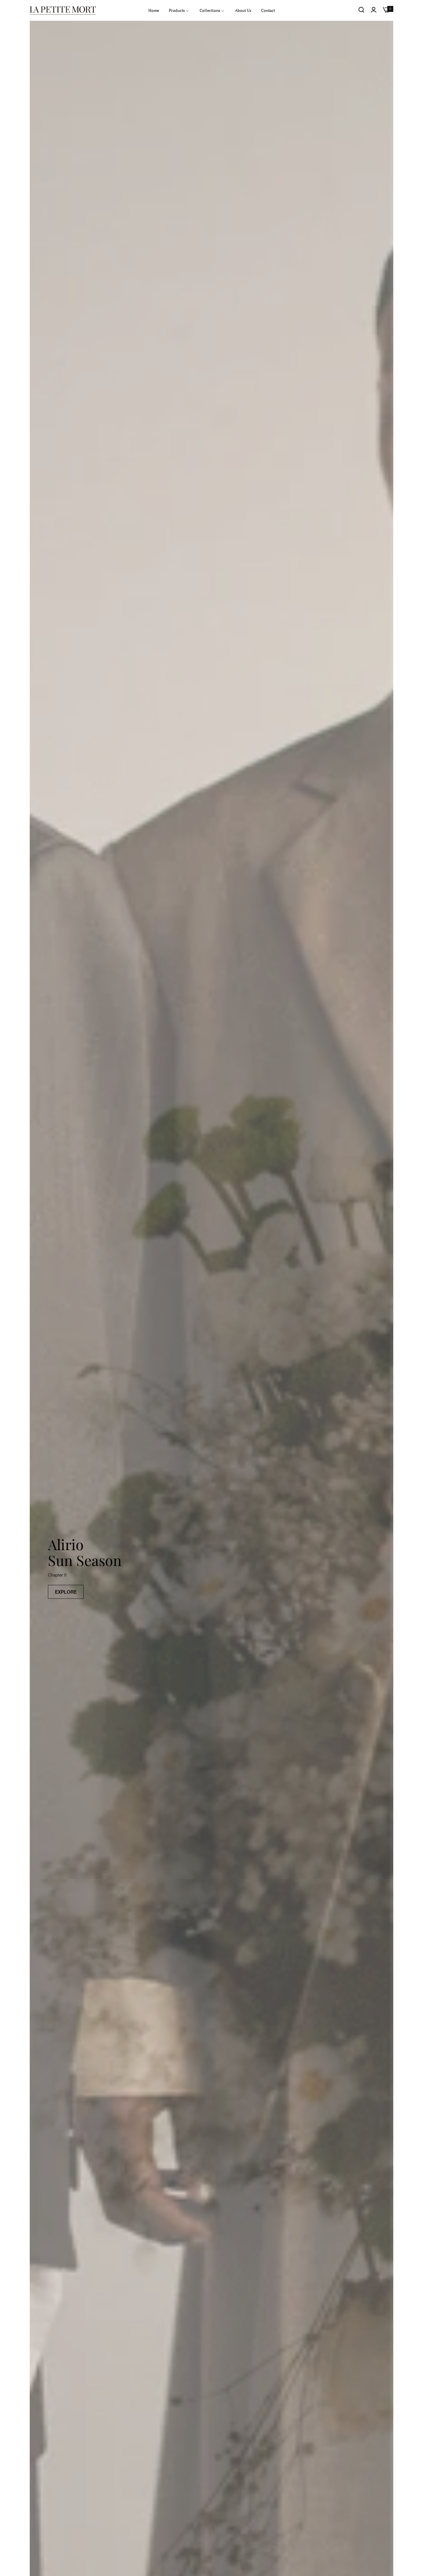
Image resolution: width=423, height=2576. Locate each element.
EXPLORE (66, 1592)
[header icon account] (374, 10)
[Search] (361, 10)
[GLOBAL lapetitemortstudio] (63, 10)
